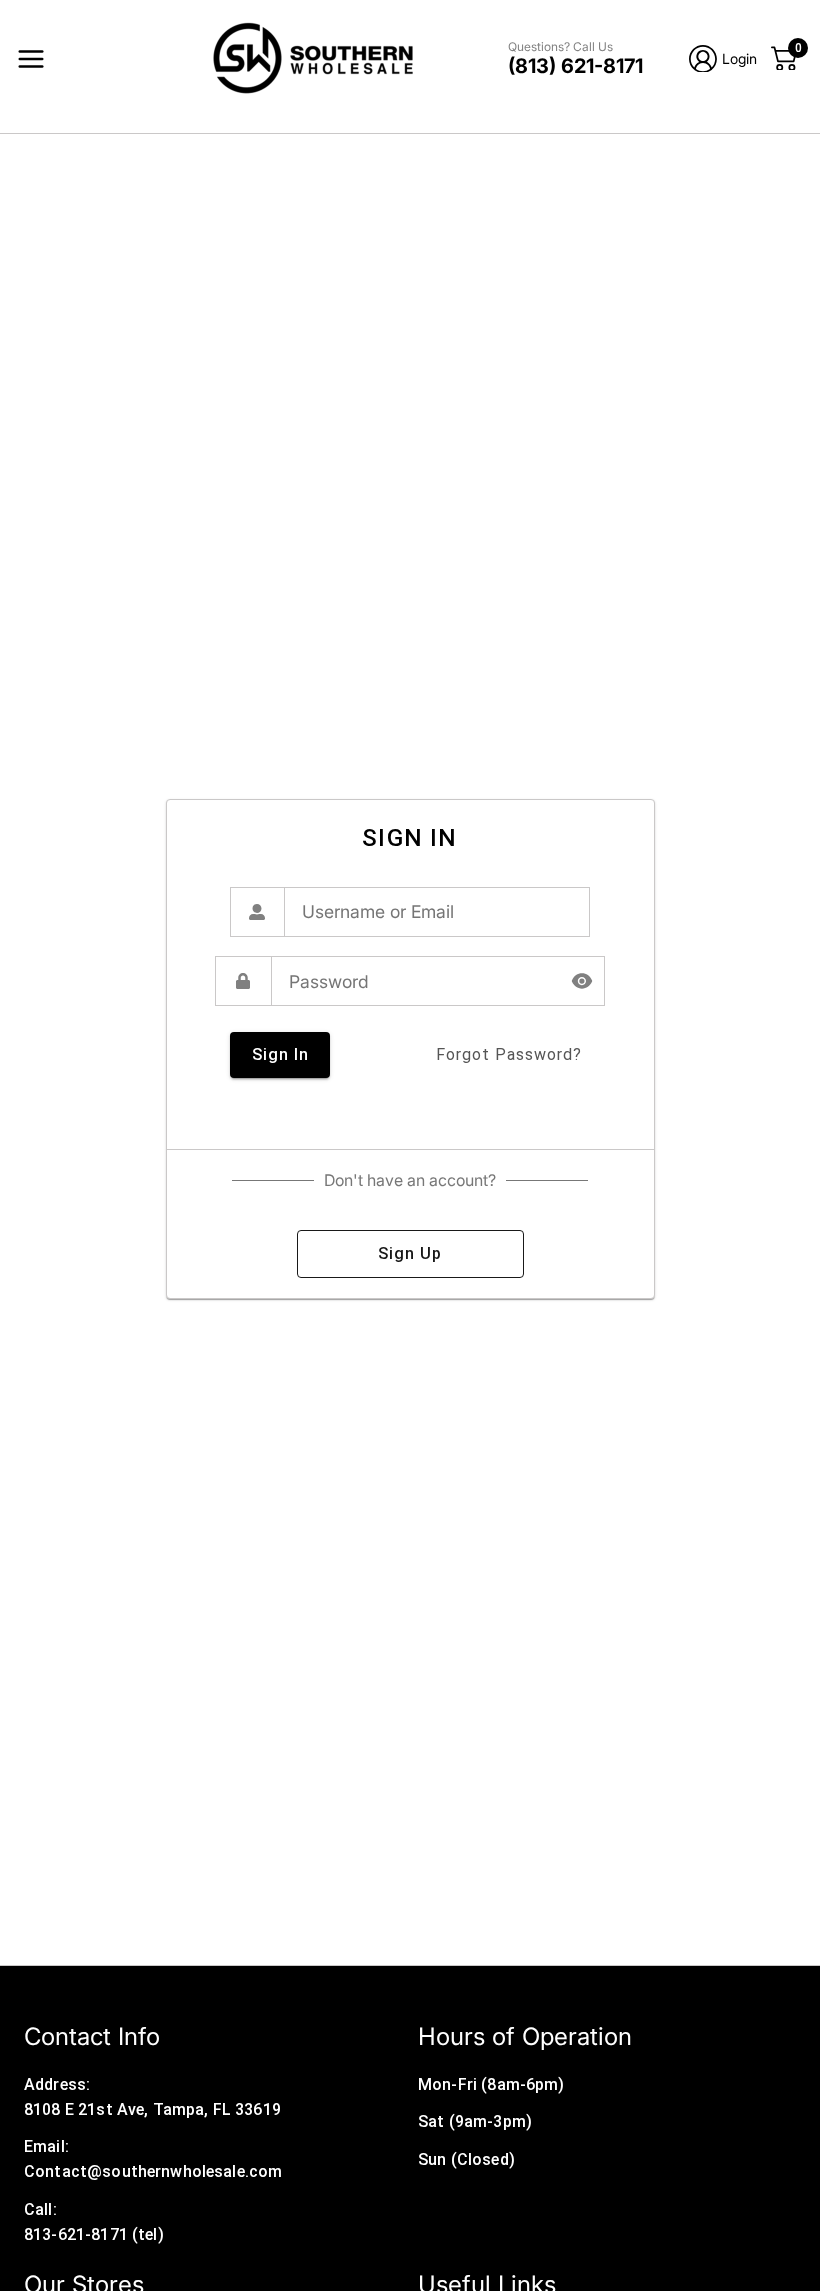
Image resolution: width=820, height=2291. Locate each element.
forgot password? (509, 1054)
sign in (280, 1054)
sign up (410, 1253)
